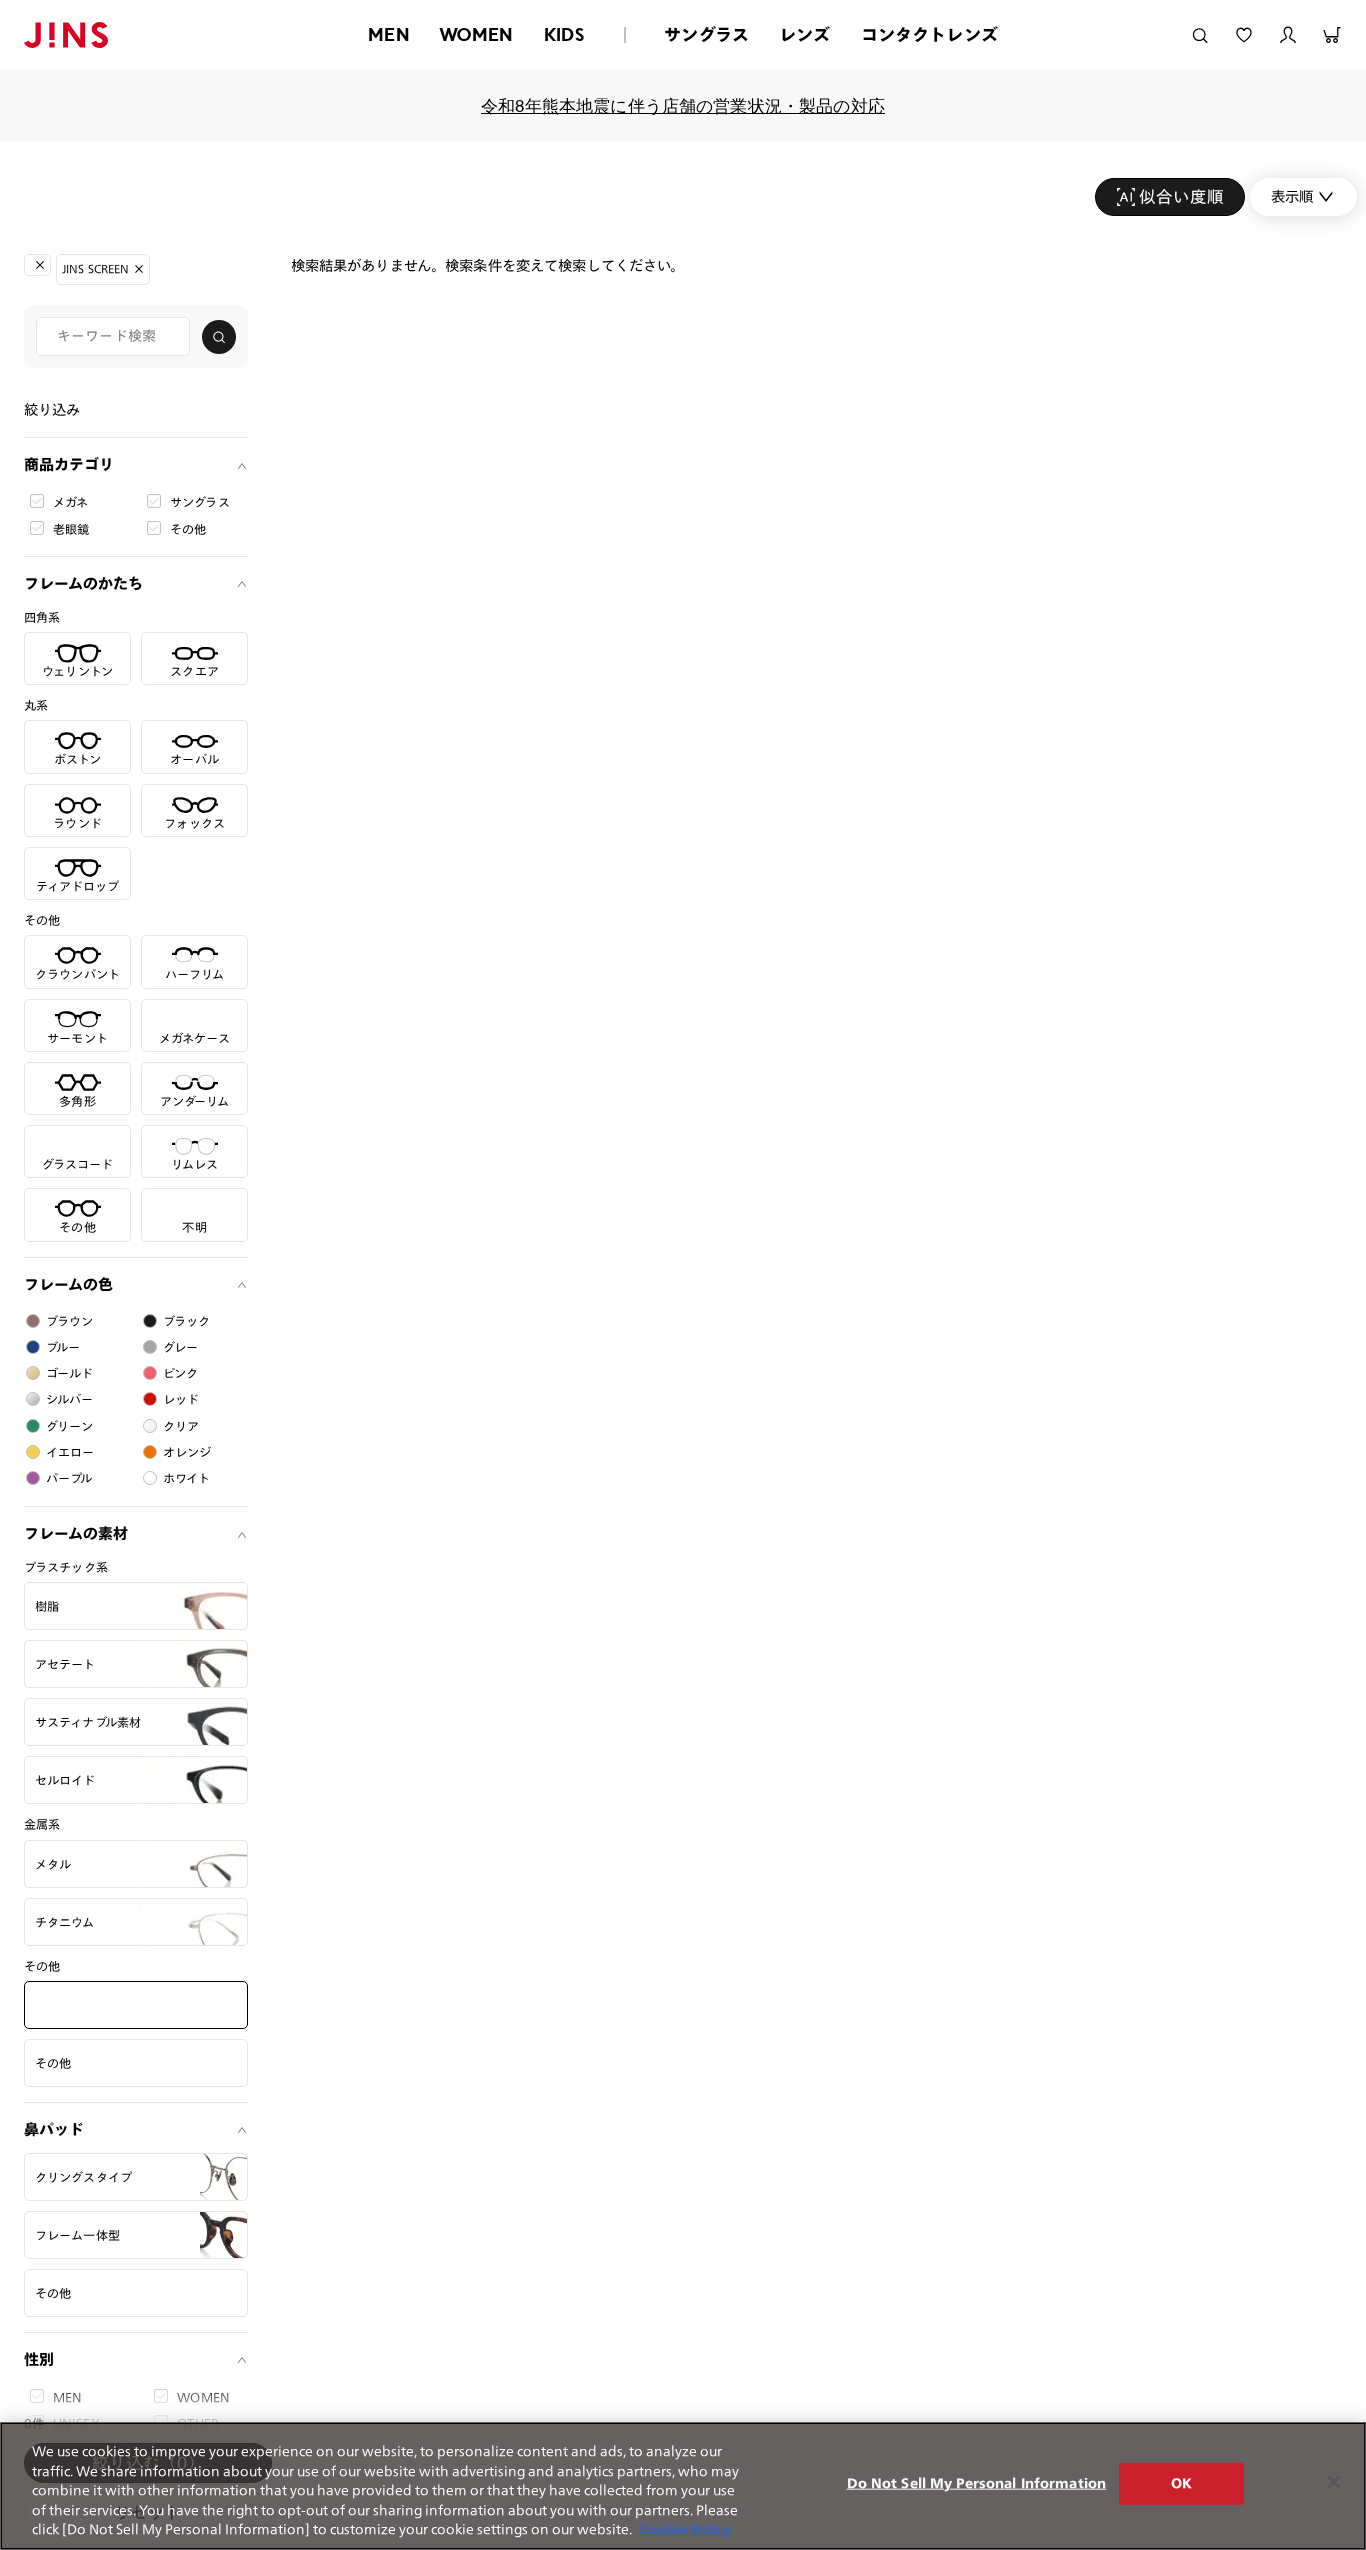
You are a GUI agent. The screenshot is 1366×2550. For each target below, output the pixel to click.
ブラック (187, 1321)
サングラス (706, 34)
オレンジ (187, 1452)
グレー (180, 1347)
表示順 (1292, 196)
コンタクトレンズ (929, 34)
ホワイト (187, 1478)
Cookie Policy (685, 2529)
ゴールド (70, 1373)
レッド (181, 1399)
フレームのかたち (83, 583)
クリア (181, 1426)
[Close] (1334, 2482)
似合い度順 (1181, 196)
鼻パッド (54, 2129)
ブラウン (70, 1321)
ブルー (63, 1347)
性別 (39, 2359)
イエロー (70, 1452)
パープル (69, 1478)
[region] (683, 2486)
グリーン (70, 1426)
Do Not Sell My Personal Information (977, 2483)
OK (1181, 2483)
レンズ (805, 34)
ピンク (180, 1373)
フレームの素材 (76, 1533)
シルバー (70, 1399)
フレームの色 (68, 1284)
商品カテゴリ (69, 464)
